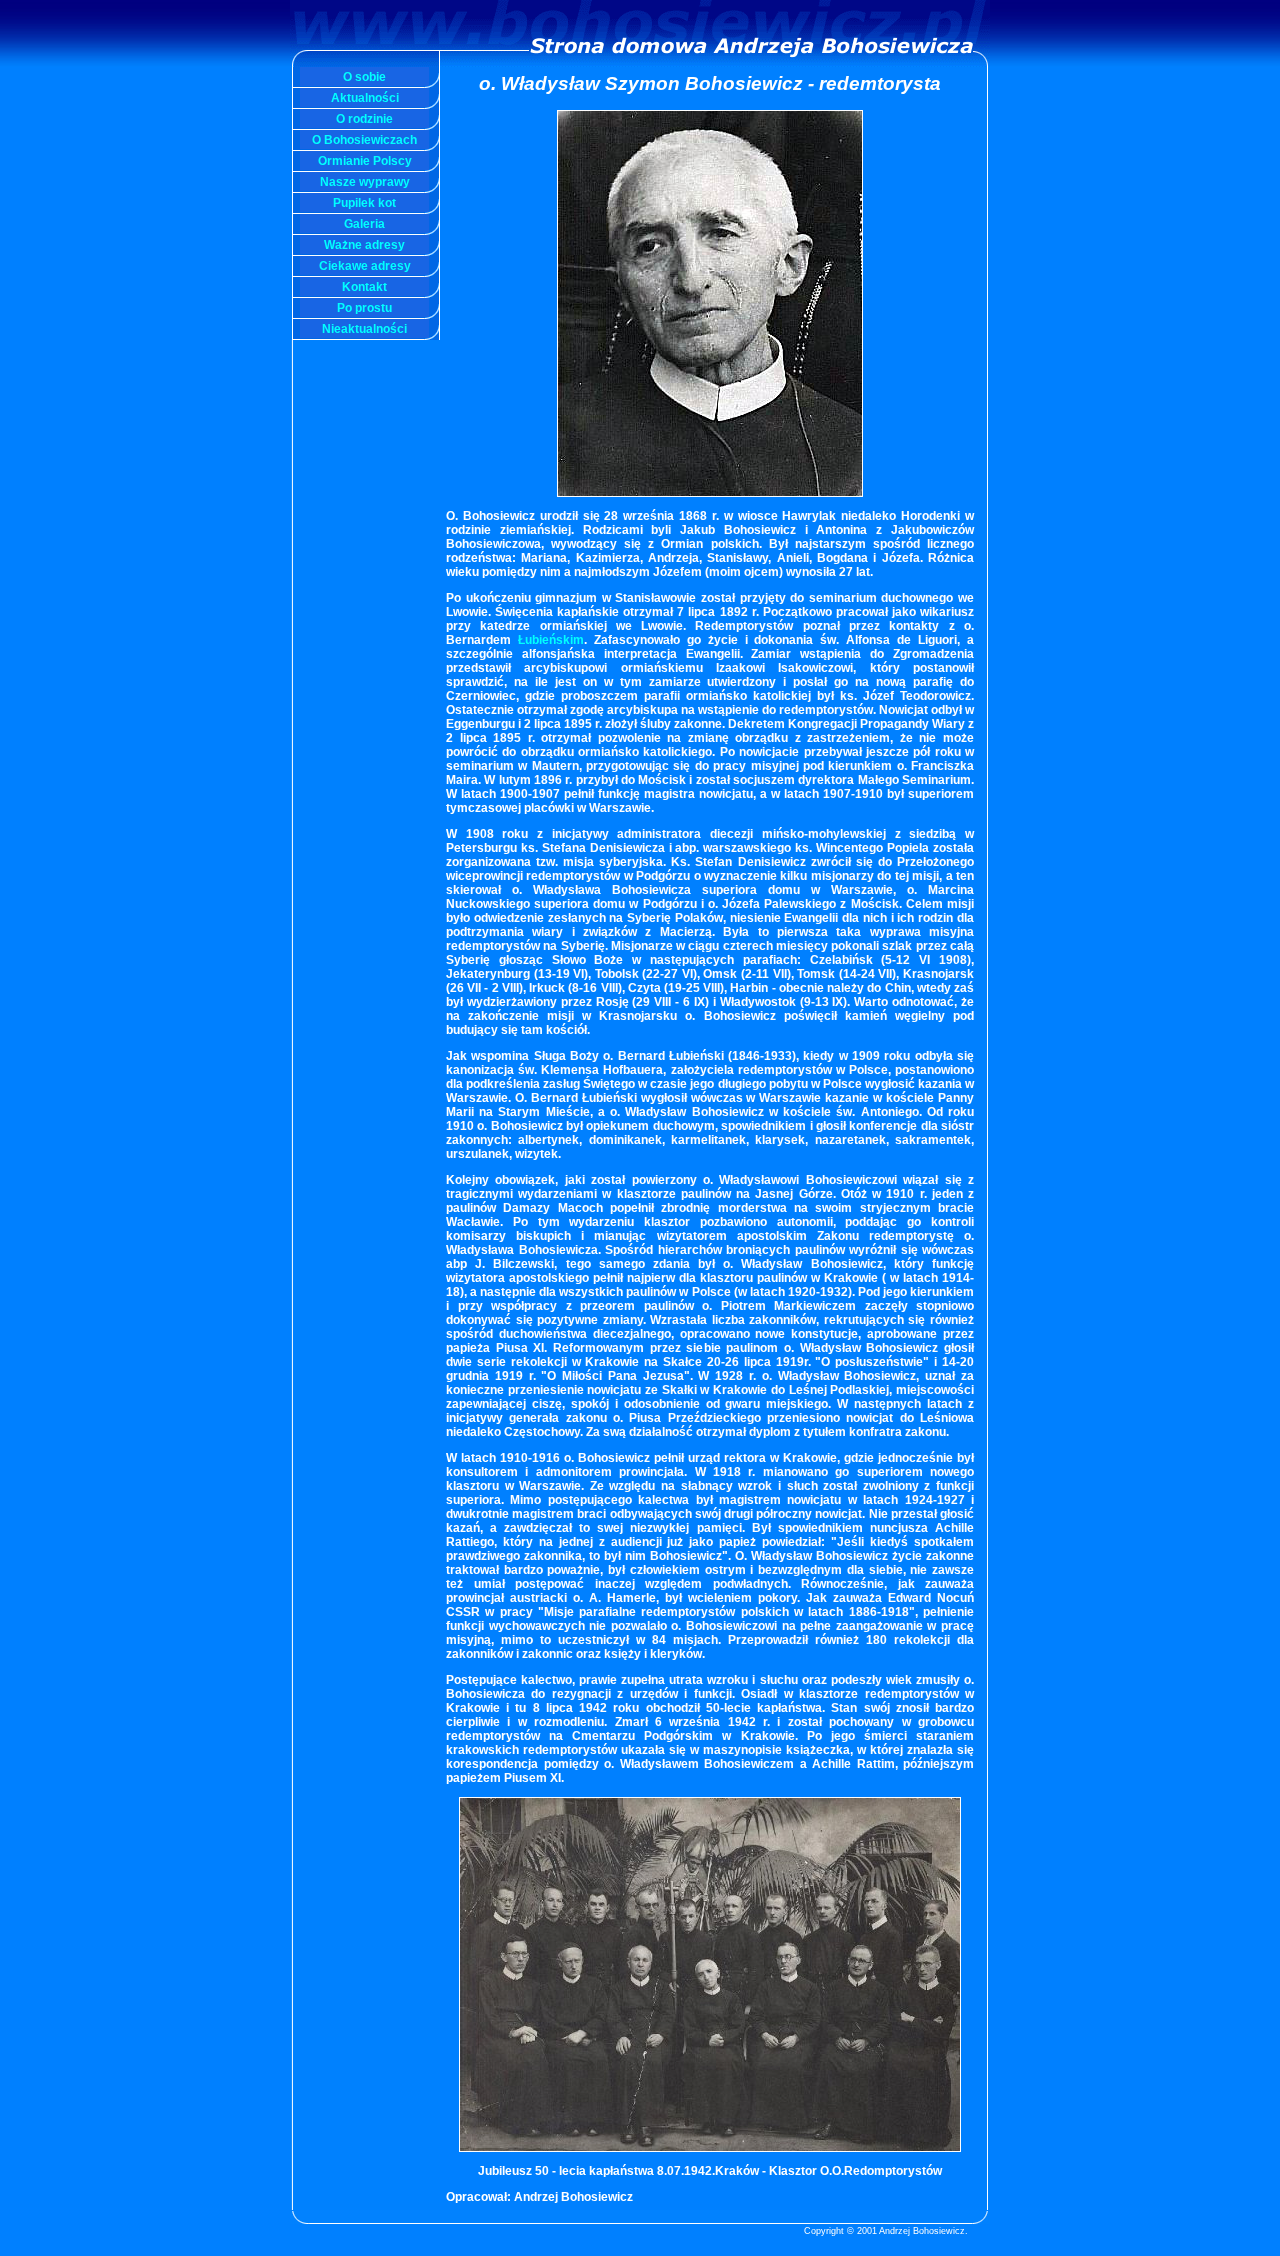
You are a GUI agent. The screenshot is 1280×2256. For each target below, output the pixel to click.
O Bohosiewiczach (364, 140)
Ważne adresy (364, 245)
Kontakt (364, 287)
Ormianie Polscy (365, 161)
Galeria (364, 224)
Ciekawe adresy (365, 266)
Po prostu (364, 308)
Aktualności (365, 98)
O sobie (364, 77)
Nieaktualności (364, 329)
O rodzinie (364, 119)
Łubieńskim (551, 640)
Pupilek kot (364, 203)
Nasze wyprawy (365, 182)
